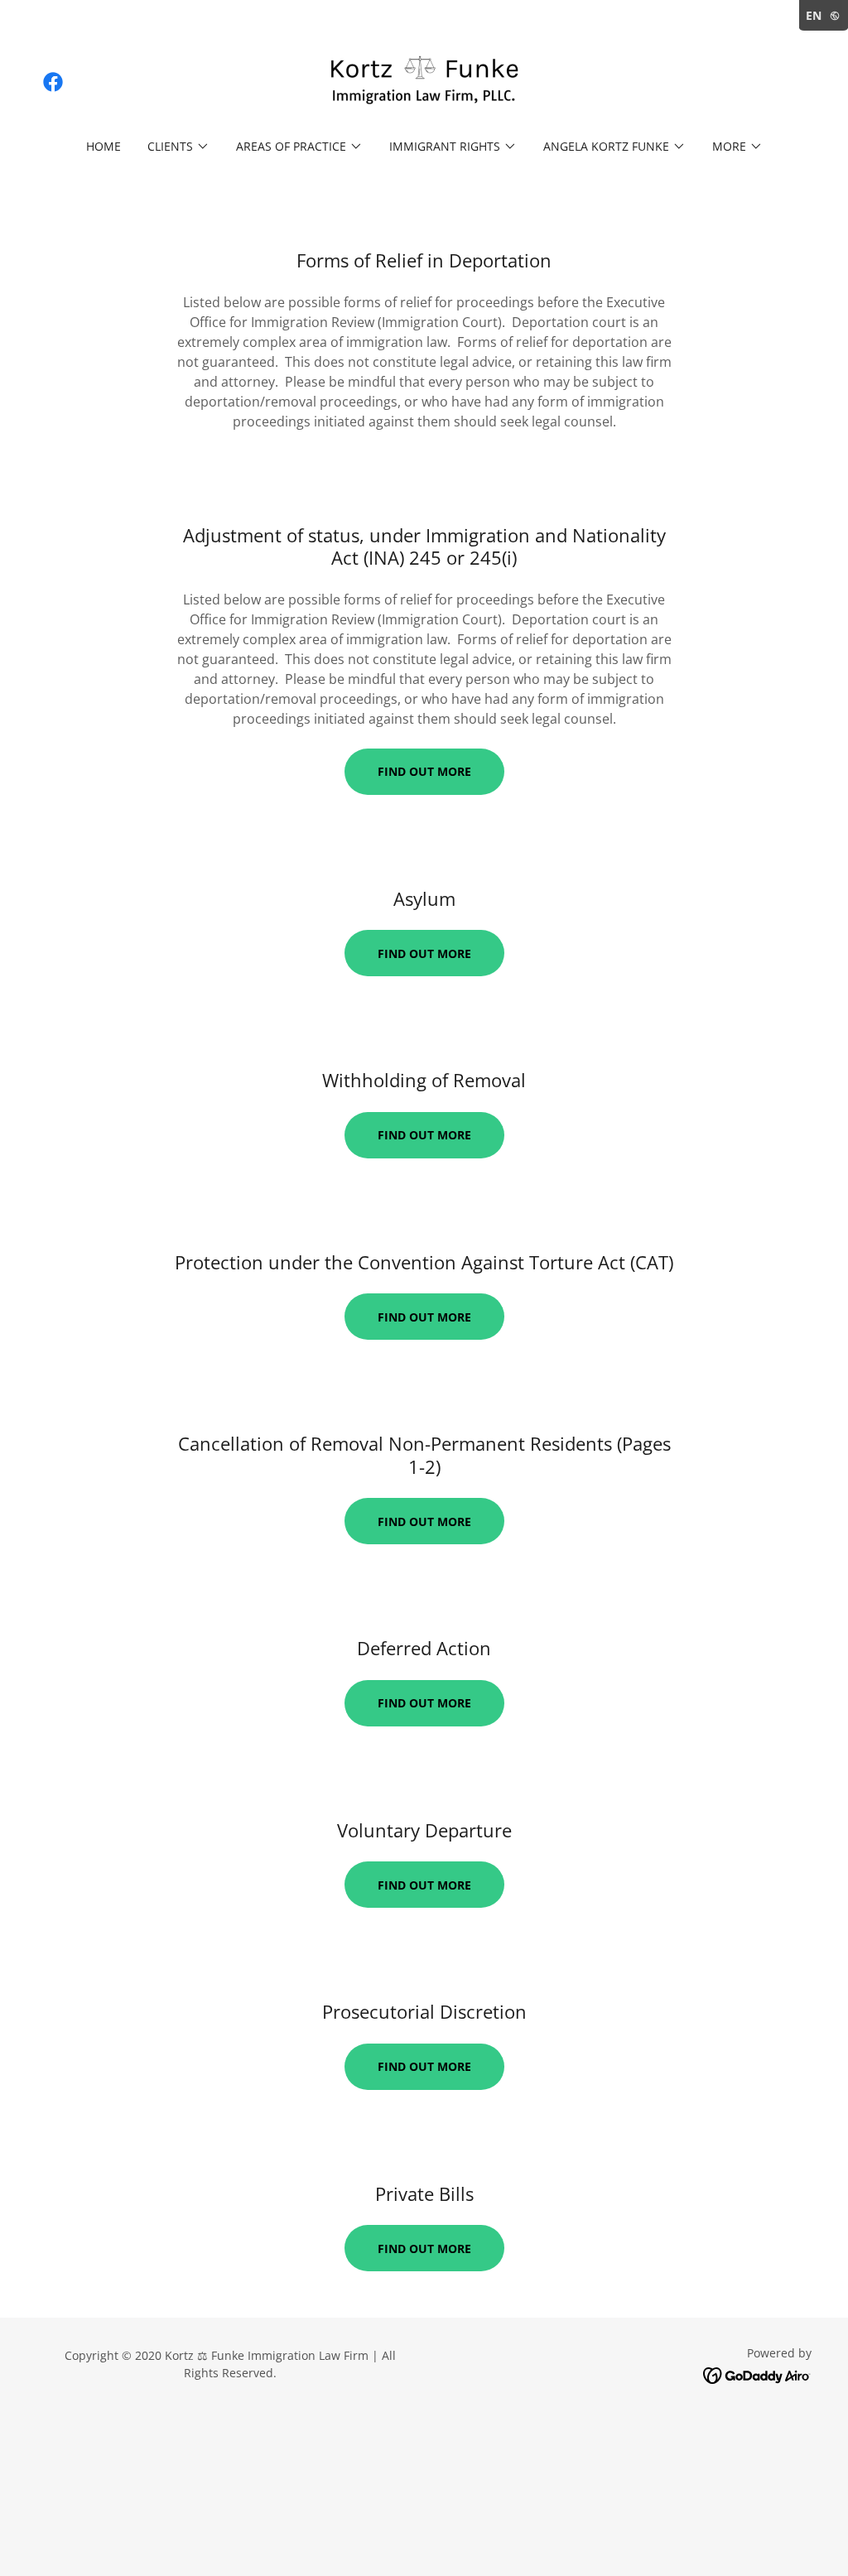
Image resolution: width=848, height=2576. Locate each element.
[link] (53, 82)
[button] (178, 147)
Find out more (424, 771)
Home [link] (104, 146)
